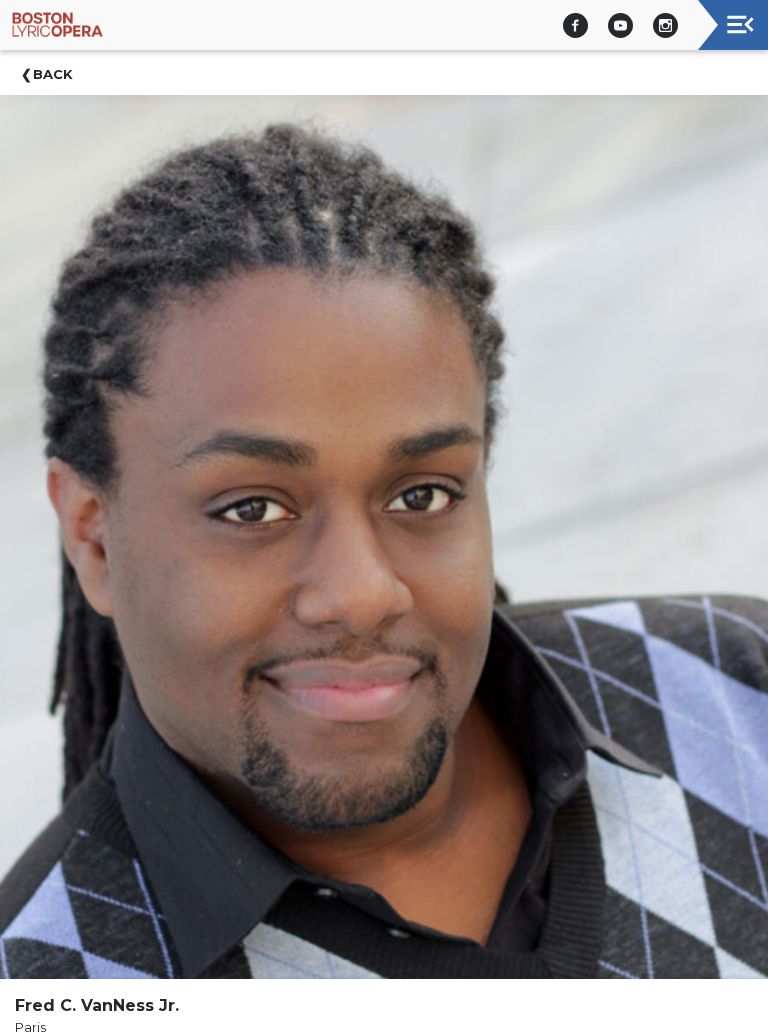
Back (53, 74)
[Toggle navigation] (740, 24)
